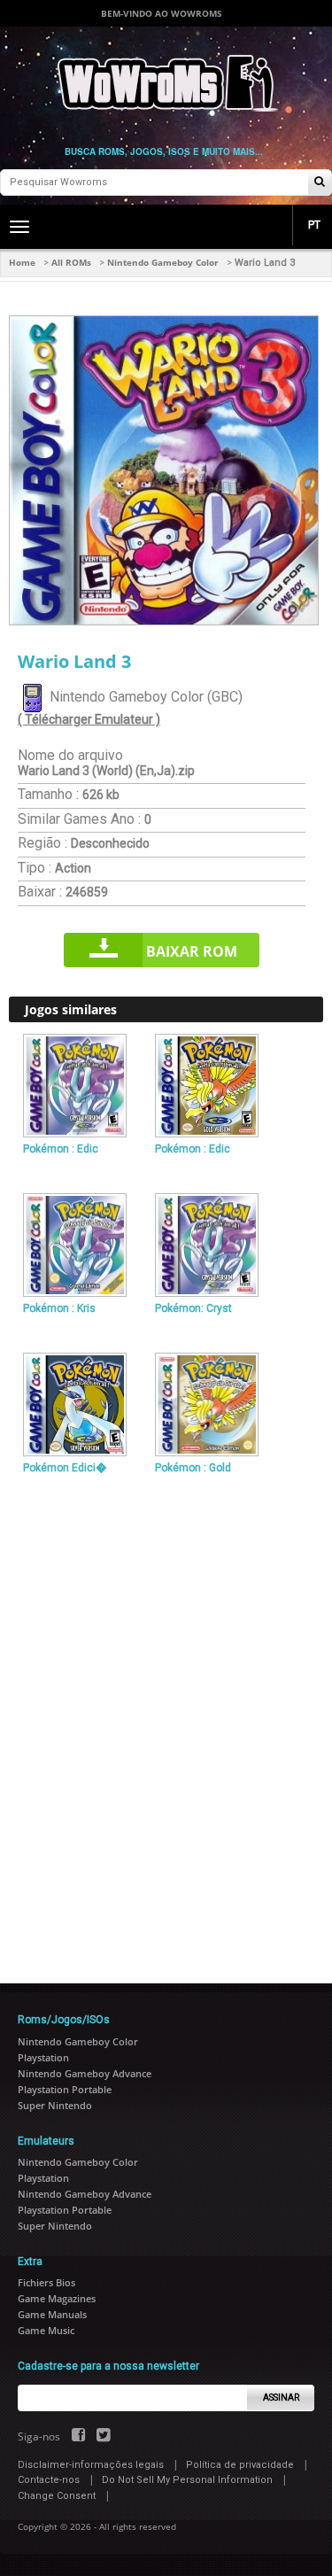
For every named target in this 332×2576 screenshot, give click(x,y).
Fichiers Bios (46, 2282)
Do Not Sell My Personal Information (187, 2480)
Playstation (43, 2057)
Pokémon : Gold (193, 1468)
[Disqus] (166, 1722)
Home (22, 262)
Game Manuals (52, 2314)
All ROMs (71, 262)
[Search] (320, 183)
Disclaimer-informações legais (91, 2465)
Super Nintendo (55, 2105)
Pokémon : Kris (59, 1308)
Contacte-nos (49, 2480)
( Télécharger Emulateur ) (89, 719)
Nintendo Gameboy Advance (85, 2073)
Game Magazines (57, 2298)
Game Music (46, 2330)
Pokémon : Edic (61, 1149)
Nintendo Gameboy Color (163, 262)
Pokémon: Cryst (193, 1308)
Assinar (281, 2398)
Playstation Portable (65, 2089)
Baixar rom (192, 951)
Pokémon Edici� (65, 1468)
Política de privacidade (240, 2465)
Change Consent (57, 2496)
